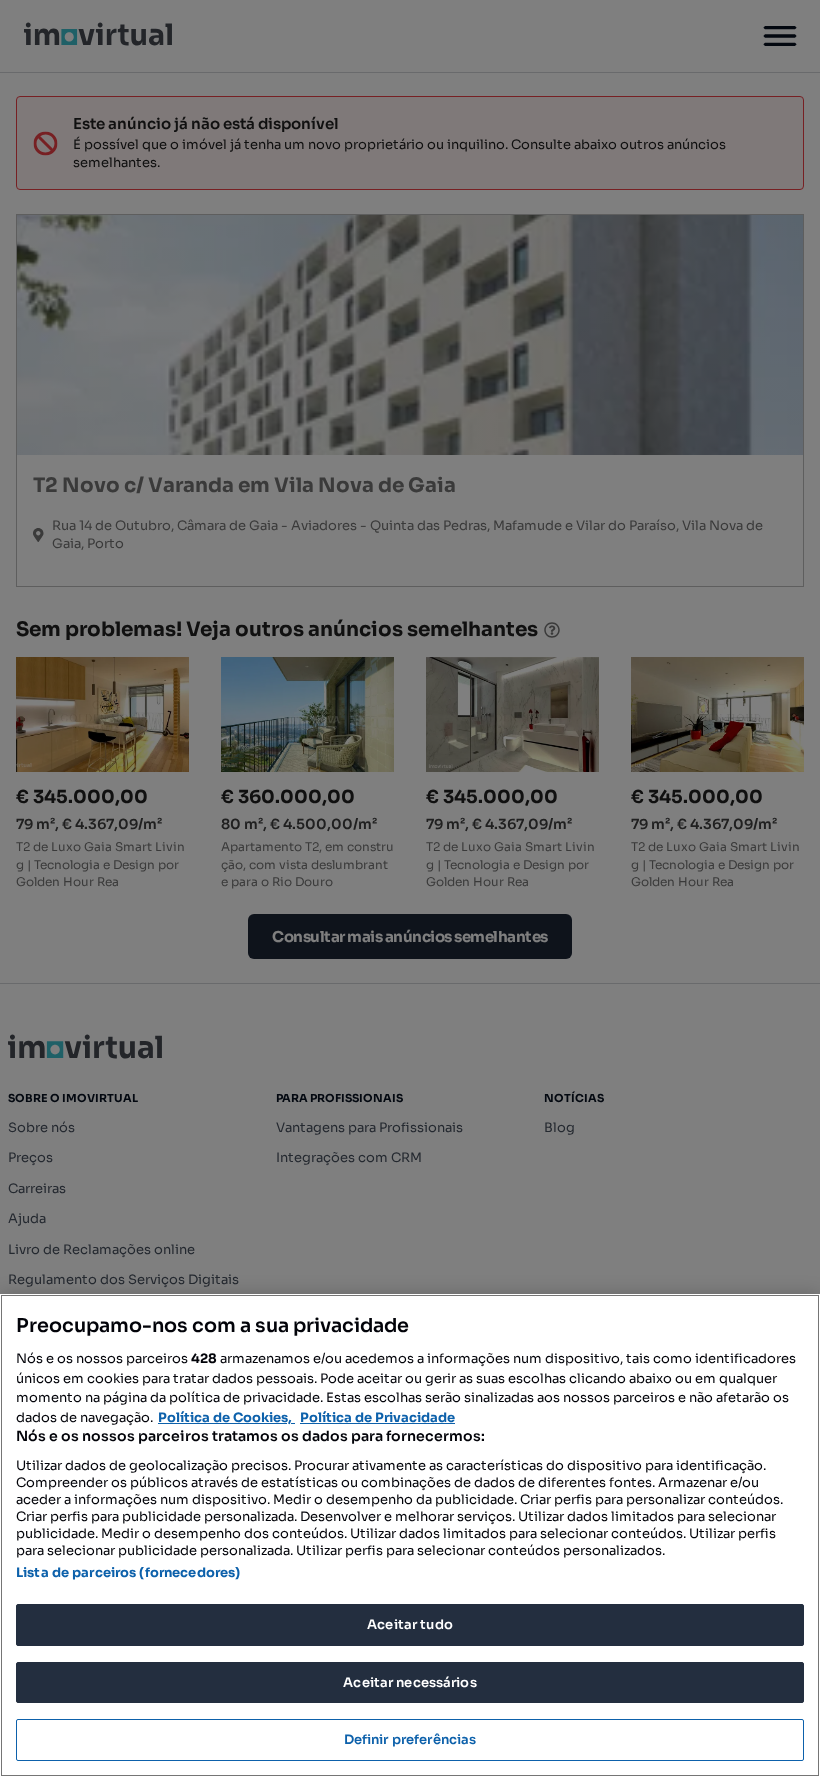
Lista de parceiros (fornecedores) (128, 1572)
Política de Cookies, (226, 1417)
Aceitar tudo (410, 1624)
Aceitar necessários (409, 1682)
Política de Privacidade (377, 1417)
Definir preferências (410, 1739)
